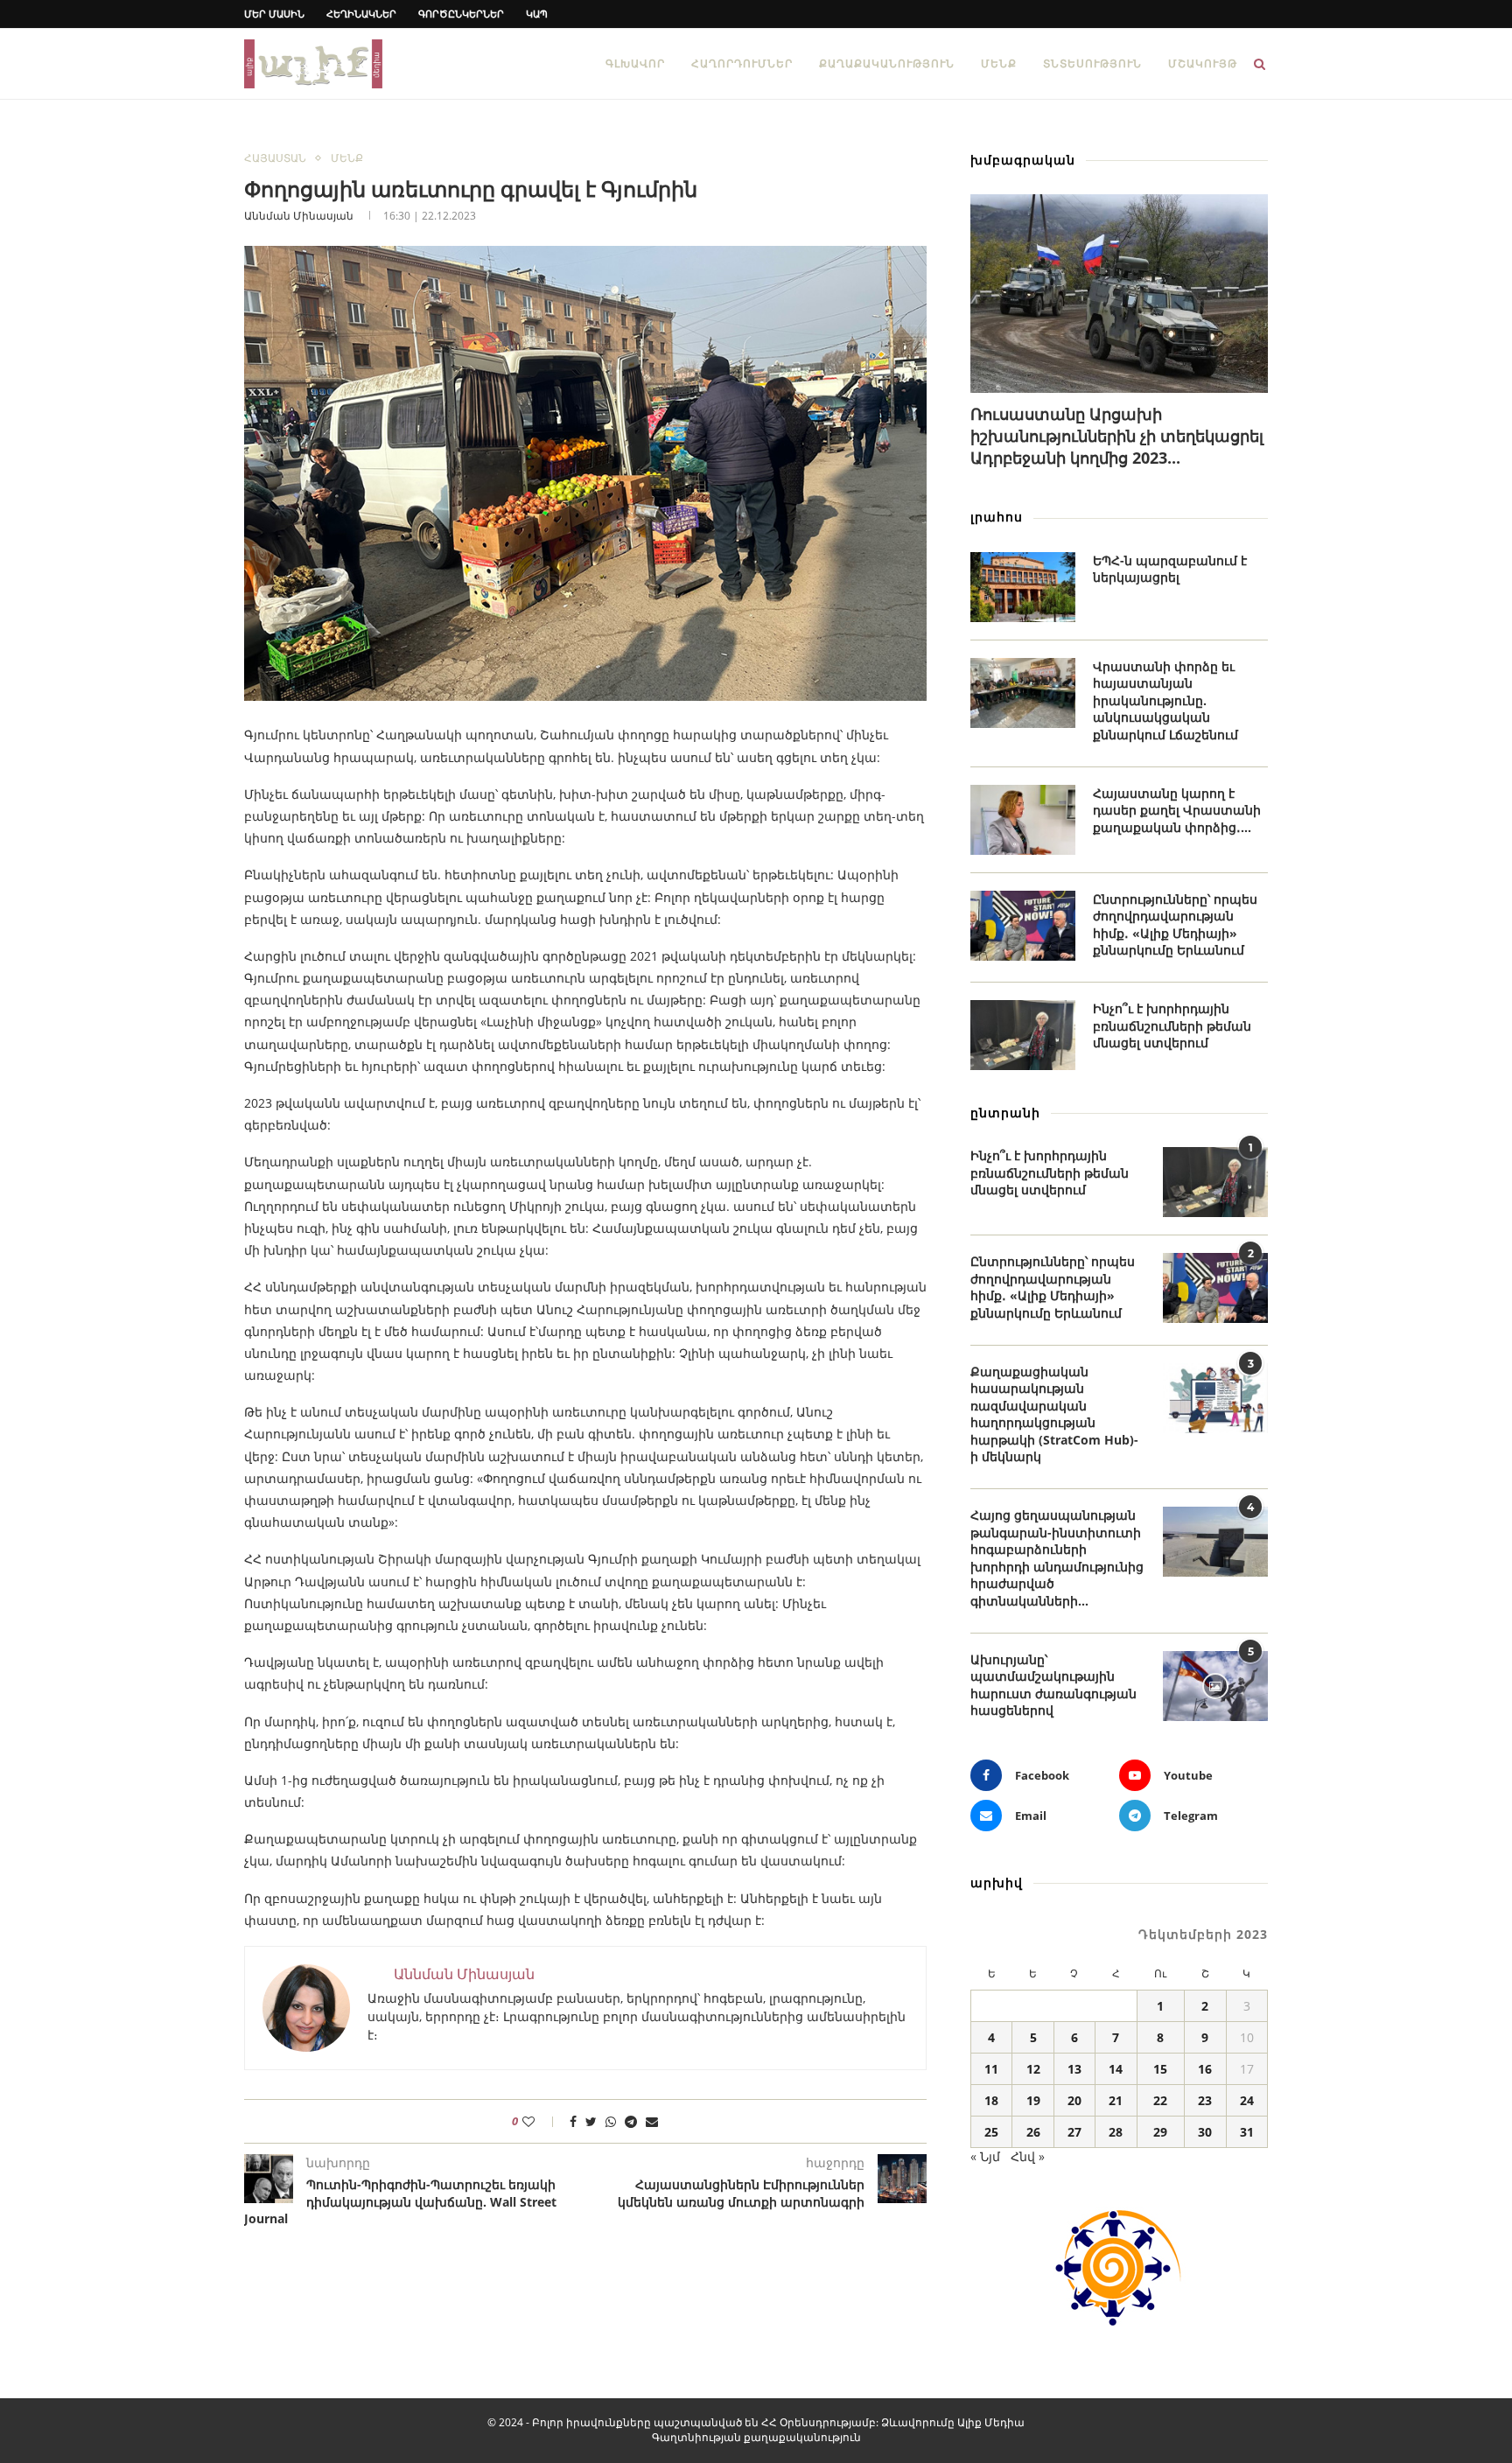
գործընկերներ (461, 14)
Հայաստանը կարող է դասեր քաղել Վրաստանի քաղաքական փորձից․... (1177, 810)
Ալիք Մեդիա (991, 2422)
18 (991, 2100)
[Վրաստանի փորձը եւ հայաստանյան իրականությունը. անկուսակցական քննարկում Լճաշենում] (1023, 693)
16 (1205, 2069)
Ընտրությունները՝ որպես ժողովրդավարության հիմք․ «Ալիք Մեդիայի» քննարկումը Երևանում (1175, 925)
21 (1116, 2100)
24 (1247, 2100)
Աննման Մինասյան (299, 216)
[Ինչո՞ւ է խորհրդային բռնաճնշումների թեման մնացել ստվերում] (1023, 1035)
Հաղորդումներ (742, 63)
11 (991, 2069)
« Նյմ (985, 2156)
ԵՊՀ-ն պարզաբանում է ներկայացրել (1170, 569)
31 (1247, 2132)
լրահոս (997, 517)
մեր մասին (274, 14)
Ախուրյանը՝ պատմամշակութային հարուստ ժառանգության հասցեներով (1053, 1685)
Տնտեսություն (1092, 63)
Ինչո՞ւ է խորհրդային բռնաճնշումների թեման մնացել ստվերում (1172, 1025)
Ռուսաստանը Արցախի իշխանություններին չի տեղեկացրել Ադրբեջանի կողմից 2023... (1117, 436)
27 (1074, 2132)
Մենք (999, 63)
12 (1033, 2069)
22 (1160, 2100)
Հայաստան (275, 158)
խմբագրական (1023, 160)
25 (991, 2132)
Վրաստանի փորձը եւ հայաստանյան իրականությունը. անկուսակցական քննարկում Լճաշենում (1165, 700)
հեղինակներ (361, 14)
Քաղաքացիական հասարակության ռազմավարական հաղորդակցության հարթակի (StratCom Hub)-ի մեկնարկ (1054, 1414)
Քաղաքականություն (887, 63)
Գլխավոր (635, 63)
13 (1074, 2069)
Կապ (537, 14)
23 (1205, 2100)
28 (1116, 2132)
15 (1160, 2069)
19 (1033, 2100)
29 (1160, 2132)
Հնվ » (1028, 2156)
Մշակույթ (1203, 63)
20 (1074, 2100)
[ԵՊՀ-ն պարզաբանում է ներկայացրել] (1023, 587)
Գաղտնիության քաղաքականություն (756, 2437)
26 (1033, 2132)
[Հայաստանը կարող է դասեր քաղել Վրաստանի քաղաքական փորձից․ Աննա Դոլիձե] (1023, 820)
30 (1205, 2132)
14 (1116, 2069)
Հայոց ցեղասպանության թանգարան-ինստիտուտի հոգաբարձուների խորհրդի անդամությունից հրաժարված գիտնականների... (1057, 1558)
